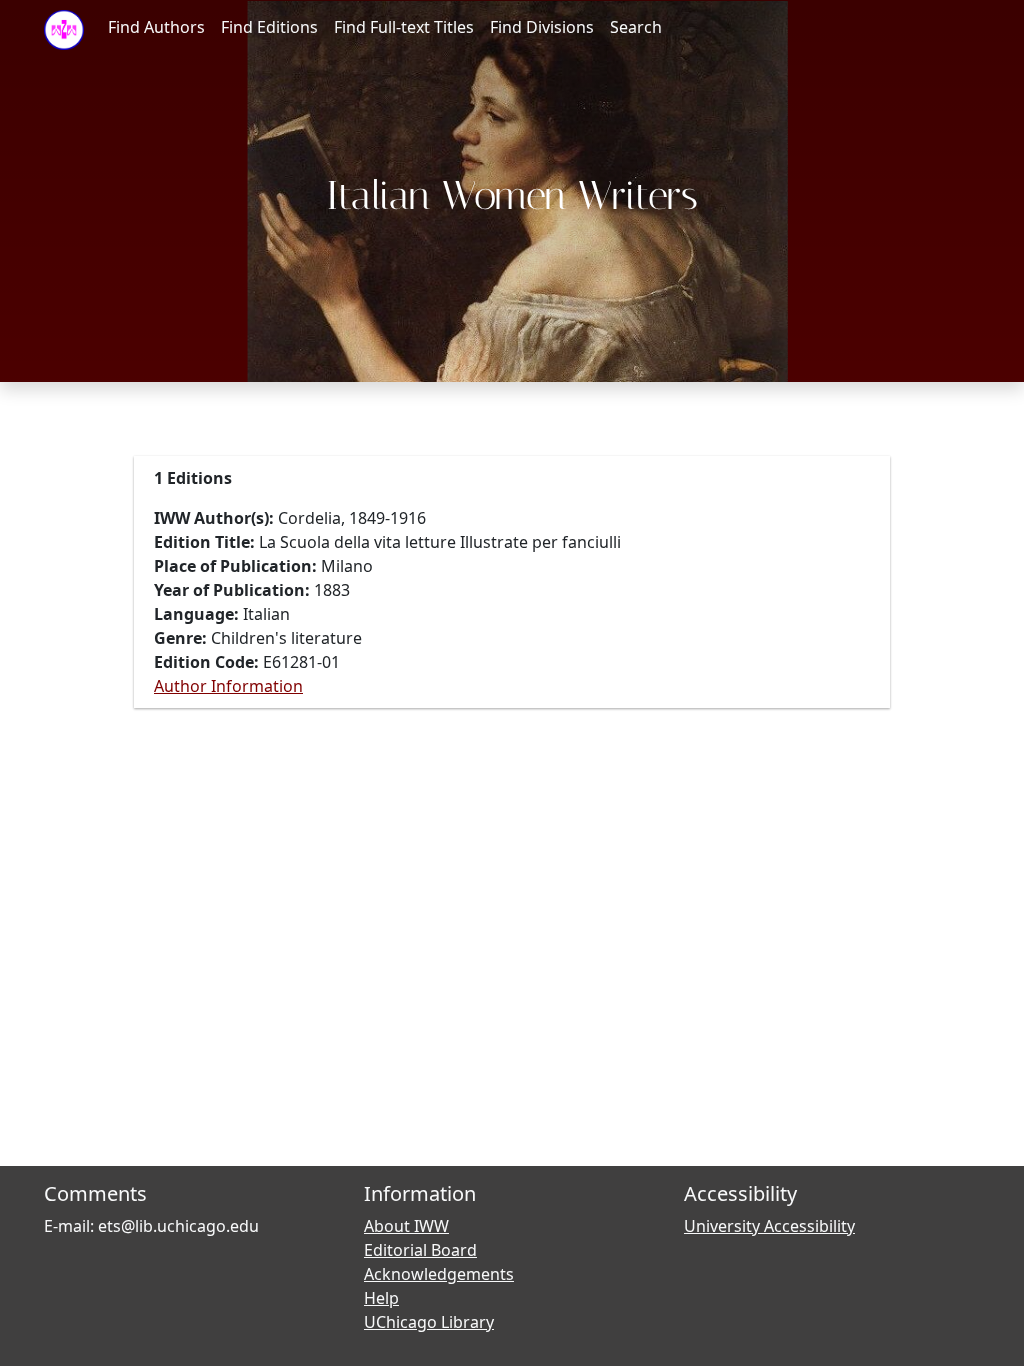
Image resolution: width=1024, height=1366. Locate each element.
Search (636, 27)
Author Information (228, 686)
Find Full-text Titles (404, 27)
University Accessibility (769, 1226)
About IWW (406, 1226)
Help (381, 1298)
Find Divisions (542, 27)
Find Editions (269, 27)
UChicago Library (429, 1322)
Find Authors (156, 27)
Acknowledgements (439, 1274)
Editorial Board (420, 1250)
